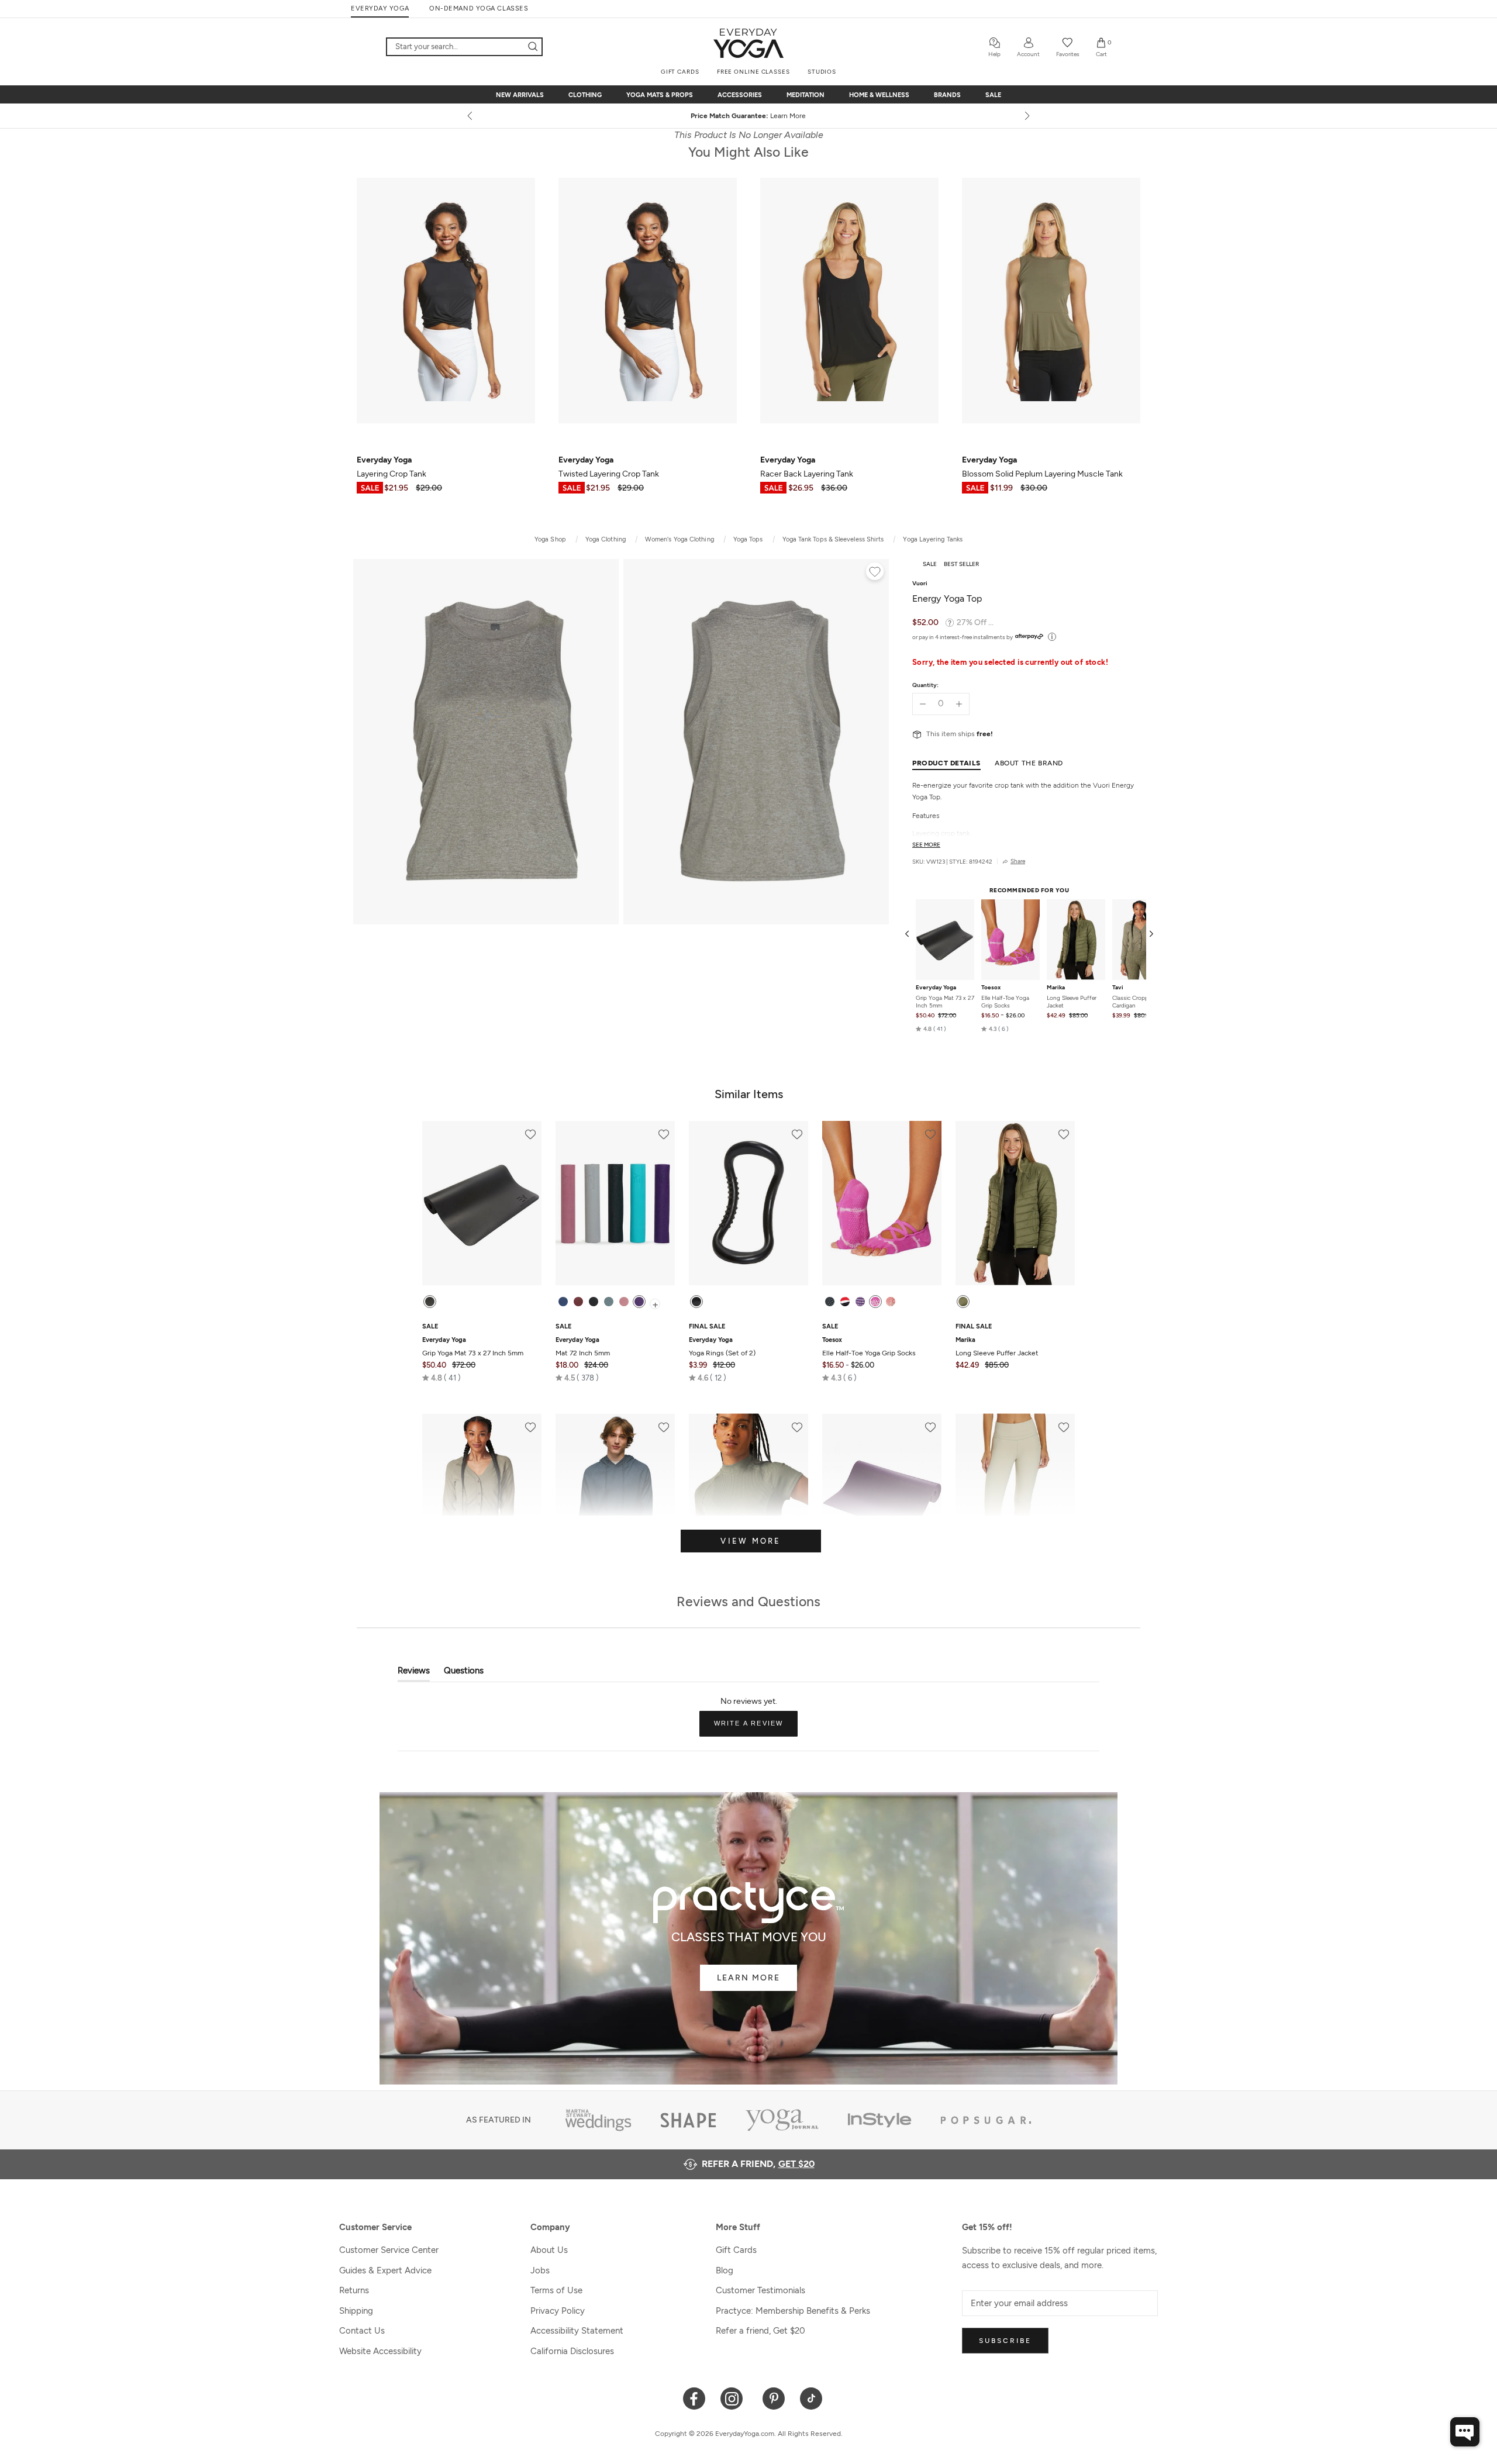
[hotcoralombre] (891, 1302)
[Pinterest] (774, 2398)
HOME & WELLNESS (879, 95)
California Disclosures (572, 2351)
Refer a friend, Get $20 (760, 2331)
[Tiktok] (811, 2398)
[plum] (639, 1302)
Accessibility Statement (577, 2331)
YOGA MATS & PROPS (660, 95)
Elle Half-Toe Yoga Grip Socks (1005, 1002)
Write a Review (756, 1728)
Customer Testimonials (760, 2290)
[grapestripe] (860, 1302)
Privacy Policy (558, 2311)
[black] (430, 1302)
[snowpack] (830, 1302)
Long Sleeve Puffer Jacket (1072, 1002)
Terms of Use (556, 2290)
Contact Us (362, 2331)
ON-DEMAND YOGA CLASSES (479, 8)
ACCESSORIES (740, 95)
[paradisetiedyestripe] (875, 1302)
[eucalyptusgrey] (609, 1302)
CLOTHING (585, 95)
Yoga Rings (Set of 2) (722, 1347)
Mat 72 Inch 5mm (583, 1347)
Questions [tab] (464, 1673)
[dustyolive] (963, 1302)
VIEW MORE (751, 1541)
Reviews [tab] (414, 1673)
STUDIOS (822, 72)
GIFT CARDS (680, 72)
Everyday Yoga (936, 988)
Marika (1056, 988)
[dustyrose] (624, 1302)
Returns (354, 2290)
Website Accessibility (380, 2351)
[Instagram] (734, 2398)
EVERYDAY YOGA (380, 8)
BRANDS (947, 95)
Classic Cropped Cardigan (1134, 1002)
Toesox (991, 988)
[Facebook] (694, 2398)
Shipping (356, 2311)
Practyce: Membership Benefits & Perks (793, 2311)
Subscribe (1005, 2341)
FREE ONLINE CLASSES (753, 72)
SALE (993, 95)
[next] (1026, 116)
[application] (1465, 2432)
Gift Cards (736, 2250)
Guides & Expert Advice (385, 2270)
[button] (931, 1029)
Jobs (540, 2270)
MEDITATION (806, 95)
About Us (549, 2250)
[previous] (471, 116)
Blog (725, 2270)
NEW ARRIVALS (520, 95)
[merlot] (578, 1302)
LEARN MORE (748, 1978)
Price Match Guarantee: (749, 116)
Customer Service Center (389, 2250)
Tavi (1118, 988)
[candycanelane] (845, 1302)
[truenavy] (563, 1302)
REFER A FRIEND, (758, 2164)
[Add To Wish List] (875, 573)
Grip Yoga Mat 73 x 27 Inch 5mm (945, 1002)
